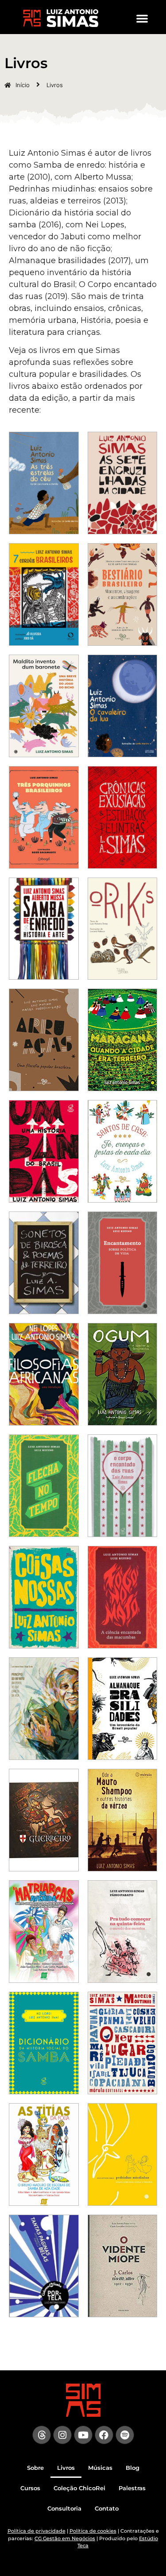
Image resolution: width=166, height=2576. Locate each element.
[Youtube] (83, 2435)
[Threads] (42, 2435)
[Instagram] (62, 2435)
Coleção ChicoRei (79, 2488)
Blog (133, 2468)
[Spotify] (125, 2435)
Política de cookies (93, 2531)
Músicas (100, 2468)
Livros (66, 2468)
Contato (107, 2508)
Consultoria (64, 2508)
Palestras (132, 2488)
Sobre (35, 2468)
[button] (142, 18)
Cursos (30, 2488)
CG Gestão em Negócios (65, 2538)
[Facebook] (104, 2435)
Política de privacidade (37, 2531)
